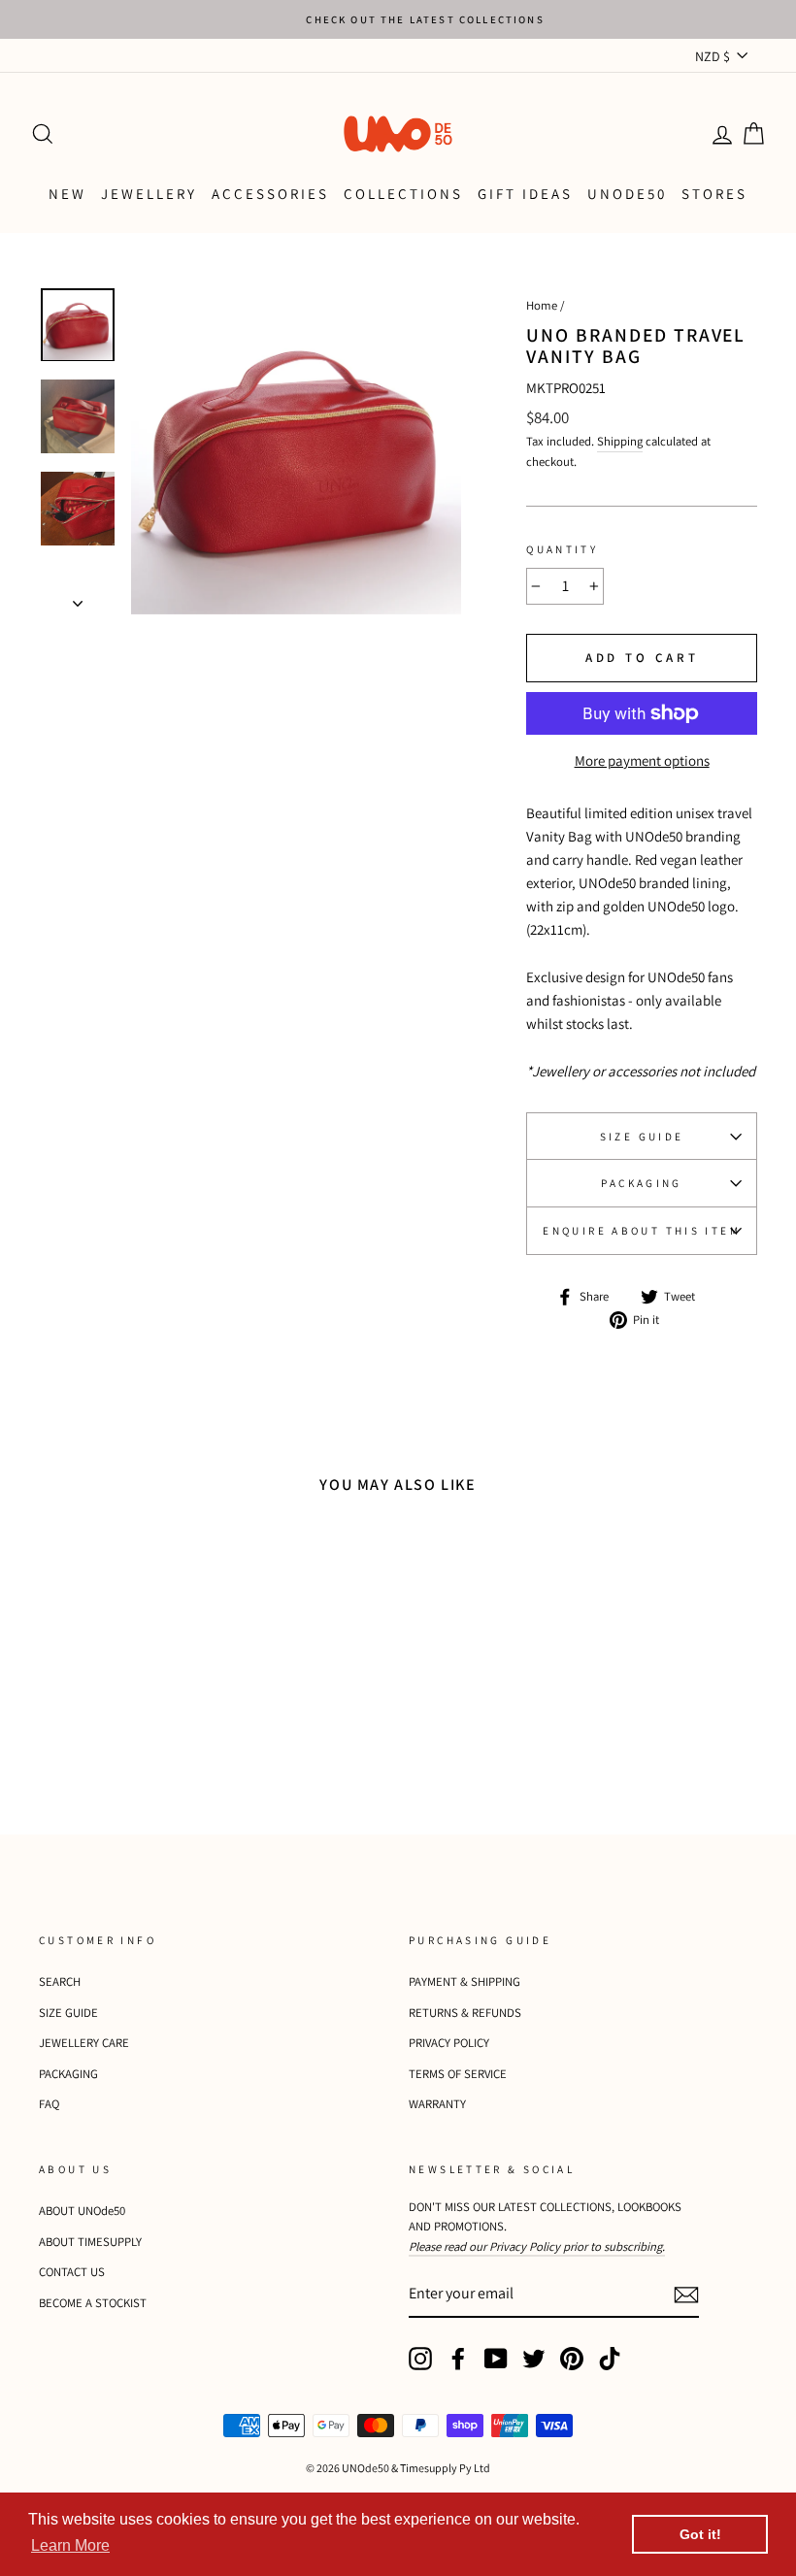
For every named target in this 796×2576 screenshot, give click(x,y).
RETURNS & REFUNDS (465, 2013)
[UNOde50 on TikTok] (610, 2359)
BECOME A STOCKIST (93, 2303)
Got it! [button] (700, 2534)
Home (542, 305)
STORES (714, 194)
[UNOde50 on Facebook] (458, 2359)
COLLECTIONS (403, 194)
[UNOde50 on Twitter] (534, 2359)
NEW (67, 194)
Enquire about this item (642, 1231)
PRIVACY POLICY (449, 2043)
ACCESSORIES (270, 194)
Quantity (562, 549)
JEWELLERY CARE (84, 2043)
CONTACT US (72, 2272)
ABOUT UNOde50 (82, 2211)
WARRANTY (437, 2104)
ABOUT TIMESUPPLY (90, 2242)
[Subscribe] (686, 2294)
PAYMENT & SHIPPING (464, 1982)
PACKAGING (641, 1183)
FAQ (49, 2104)
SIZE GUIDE (642, 1137)
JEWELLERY (149, 194)
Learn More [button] (70, 2545)
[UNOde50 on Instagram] (420, 2359)
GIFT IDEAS (525, 194)
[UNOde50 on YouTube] (496, 2359)
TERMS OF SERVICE (458, 2074)
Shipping (620, 441)
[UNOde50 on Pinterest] (572, 2359)
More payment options (642, 760)
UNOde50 (627, 194)
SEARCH (60, 1982)
